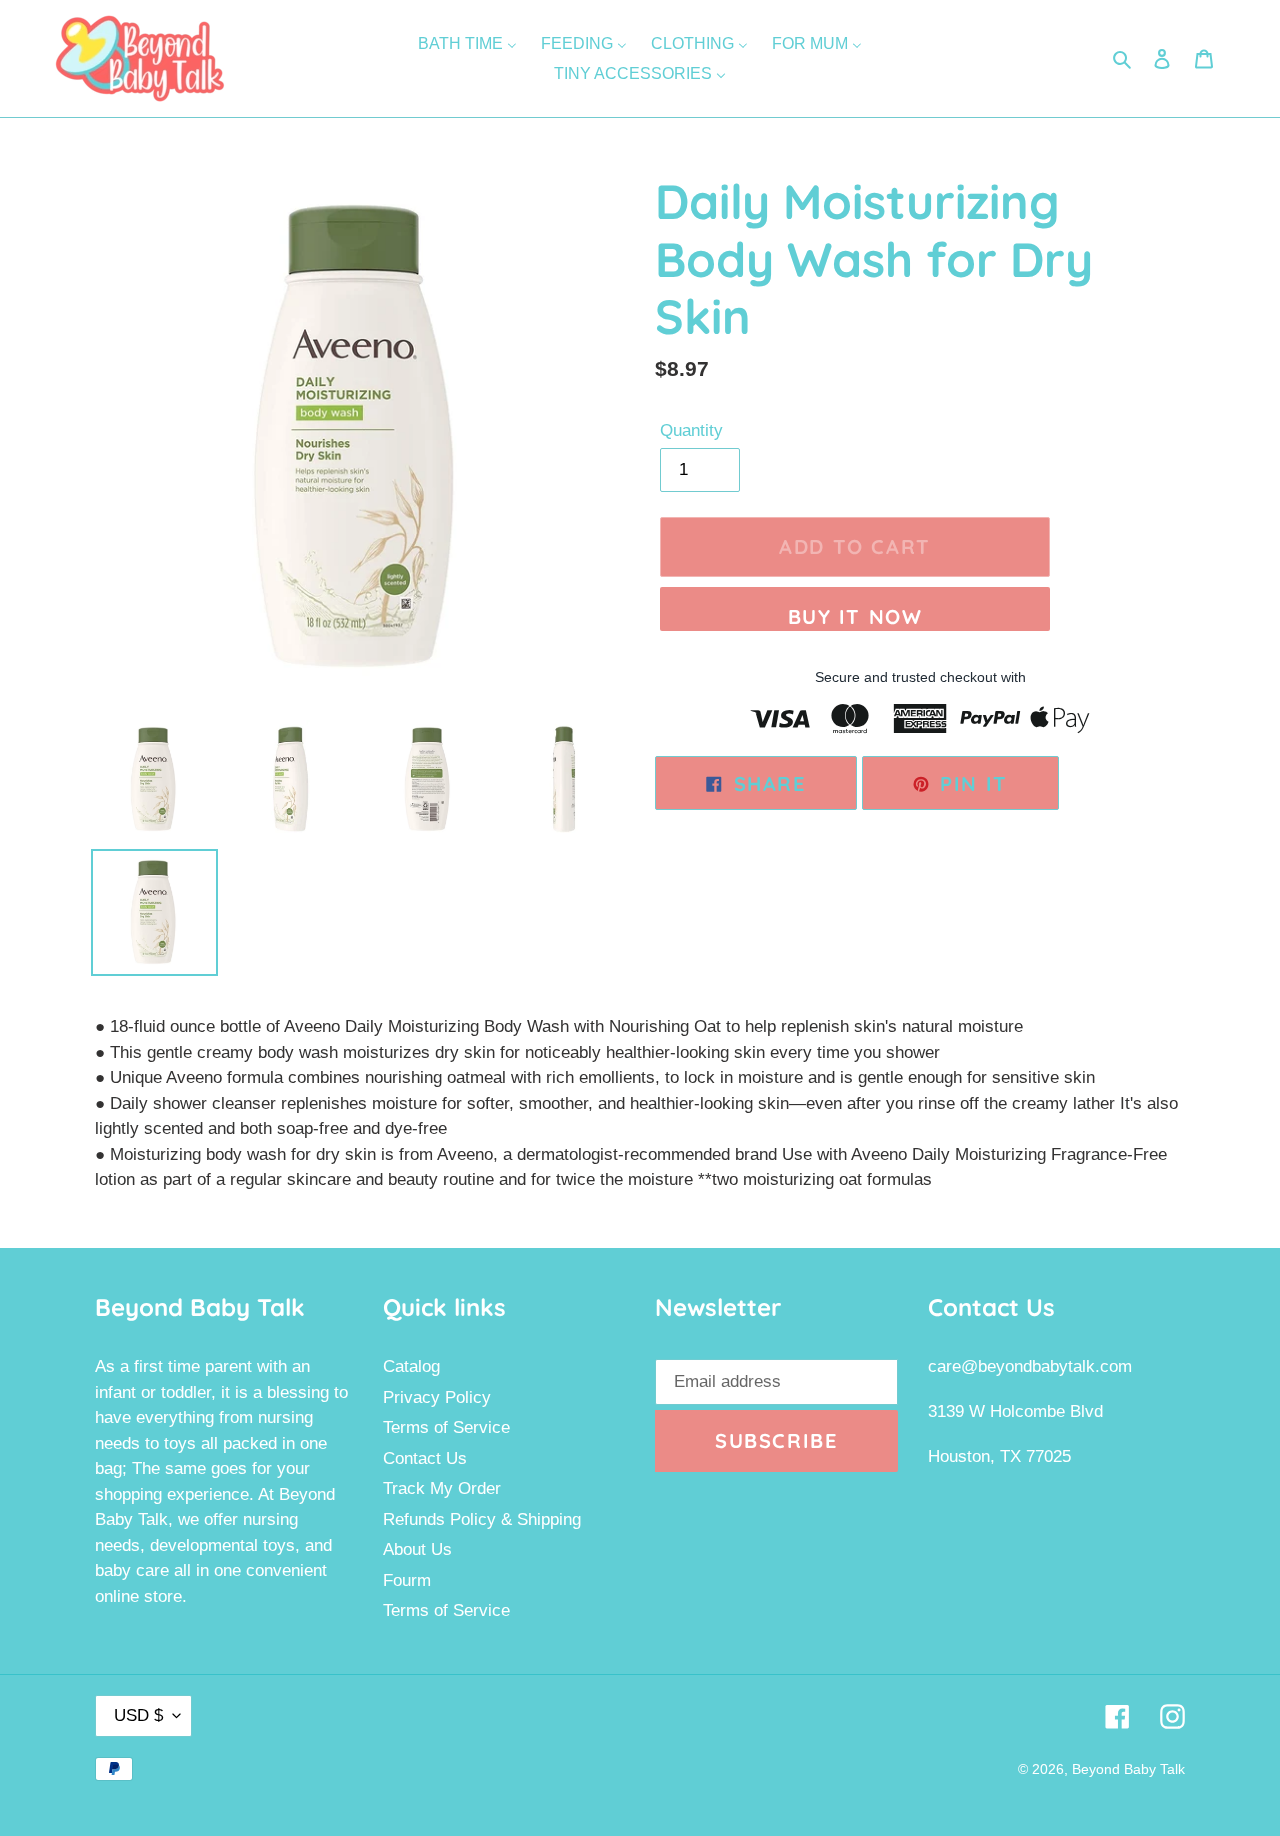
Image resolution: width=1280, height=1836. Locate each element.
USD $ (138, 1715)
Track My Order (442, 1488)
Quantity (691, 430)
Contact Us (425, 1458)
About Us (417, 1549)
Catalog (411, 1366)
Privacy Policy (437, 1397)
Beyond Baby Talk (1128, 1769)
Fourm (407, 1580)
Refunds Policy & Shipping (482, 1519)
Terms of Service (446, 1427)
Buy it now (855, 616)
